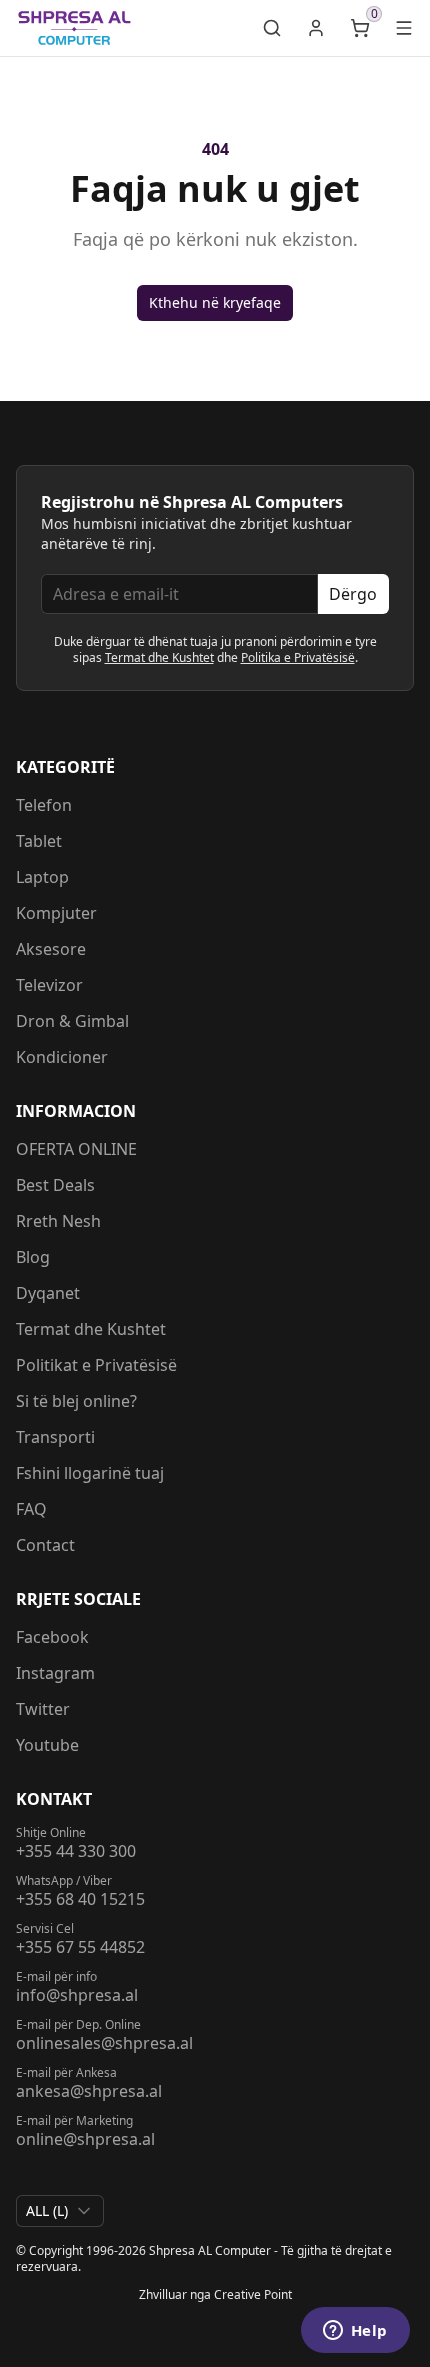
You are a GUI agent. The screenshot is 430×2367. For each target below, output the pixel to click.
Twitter (43, 1709)
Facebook (52, 1637)
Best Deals (55, 1185)
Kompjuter (56, 913)
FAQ (31, 1509)
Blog (33, 1257)
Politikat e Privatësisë (96, 1365)
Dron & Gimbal (72, 1021)
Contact (45, 1545)
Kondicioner (62, 1057)
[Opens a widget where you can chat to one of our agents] (355, 2332)
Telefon (44, 805)
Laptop (42, 877)
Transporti (55, 1437)
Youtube (47, 1745)
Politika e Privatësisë (298, 657)
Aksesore (51, 949)
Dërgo (353, 594)
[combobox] (60, 2211)
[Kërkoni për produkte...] (272, 28)
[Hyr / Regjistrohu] (316, 28)
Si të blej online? (76, 1401)
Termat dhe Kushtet (159, 657)
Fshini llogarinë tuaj (90, 1473)
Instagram (55, 1673)
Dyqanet (48, 1293)
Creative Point (253, 2294)
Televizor (49, 985)
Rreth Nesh (58, 1221)
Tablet (39, 841)
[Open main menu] (404, 28)
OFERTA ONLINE (76, 1149)
